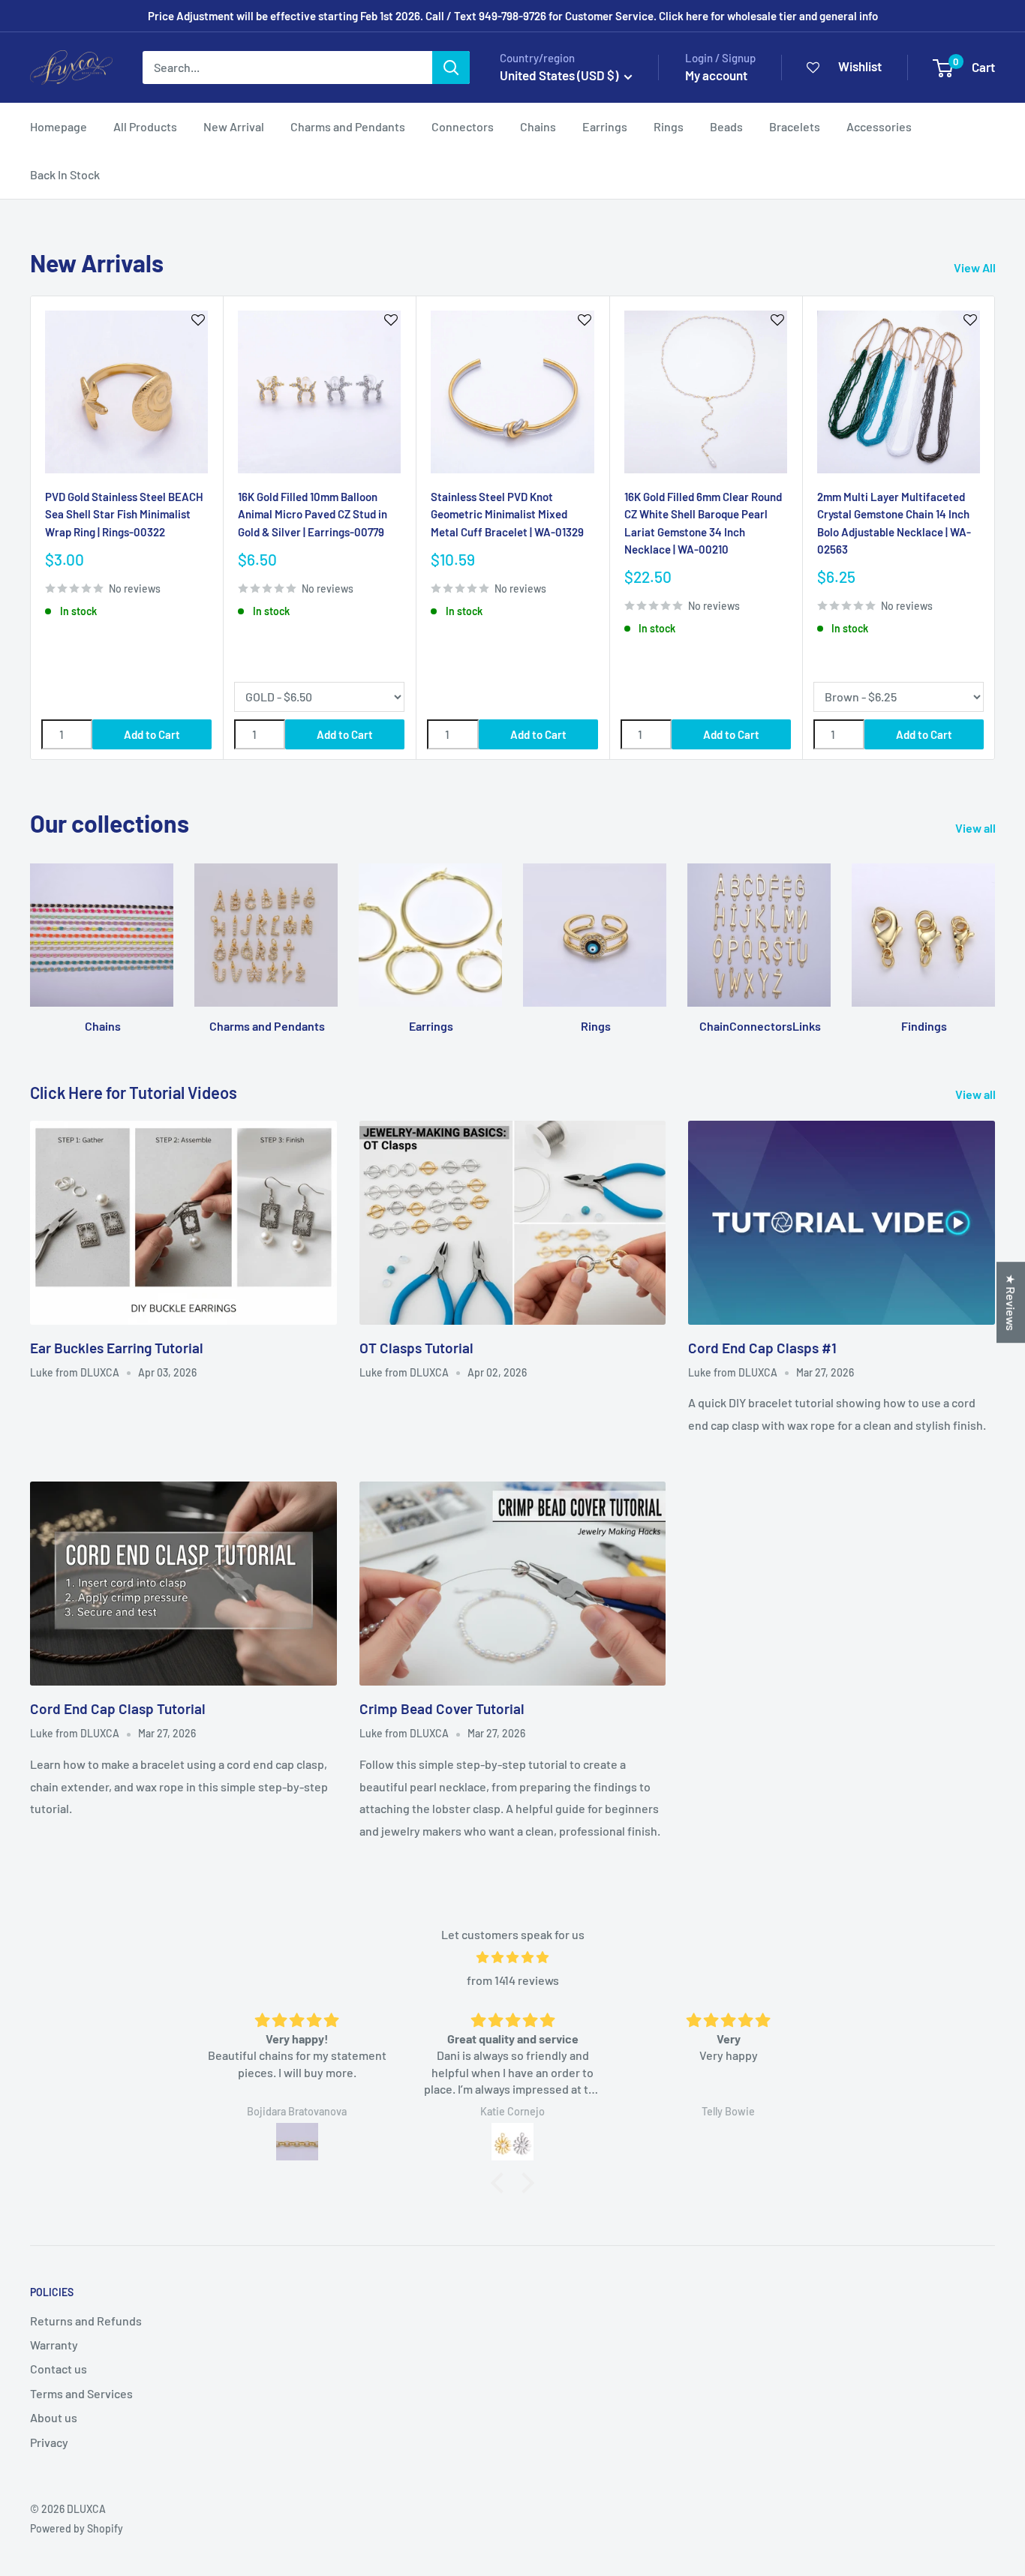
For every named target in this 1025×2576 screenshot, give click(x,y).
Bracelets (795, 126)
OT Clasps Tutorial (416, 1348)
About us (54, 2417)
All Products (145, 126)
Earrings (605, 126)
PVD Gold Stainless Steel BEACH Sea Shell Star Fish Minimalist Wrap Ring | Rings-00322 (124, 514)
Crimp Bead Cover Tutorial (442, 1708)
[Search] (451, 68)
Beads (726, 126)
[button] (501, 2183)
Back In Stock (65, 174)
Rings (669, 126)
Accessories (879, 126)
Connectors (463, 126)
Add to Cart (152, 734)
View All (976, 267)
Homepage (59, 126)
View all (977, 828)
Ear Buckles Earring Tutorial (117, 1348)
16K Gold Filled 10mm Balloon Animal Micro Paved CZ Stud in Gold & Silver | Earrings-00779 (313, 514)
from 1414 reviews (513, 1980)
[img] (512, 1958)
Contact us (59, 2369)
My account (716, 75)
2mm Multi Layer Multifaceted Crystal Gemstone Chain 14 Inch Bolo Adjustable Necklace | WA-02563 (894, 523)
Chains (538, 126)
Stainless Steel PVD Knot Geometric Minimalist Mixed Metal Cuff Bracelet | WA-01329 (507, 514)
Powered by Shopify (77, 2528)
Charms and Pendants (348, 126)
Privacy (49, 2442)
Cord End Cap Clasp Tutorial (118, 1708)
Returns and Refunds (86, 2321)
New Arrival (234, 126)
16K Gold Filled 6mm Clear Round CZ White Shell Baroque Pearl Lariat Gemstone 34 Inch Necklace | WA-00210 (703, 523)
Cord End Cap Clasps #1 (762, 1348)
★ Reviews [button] (1011, 1302)
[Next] (995, 528)
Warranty (54, 2345)
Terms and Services (81, 2393)
